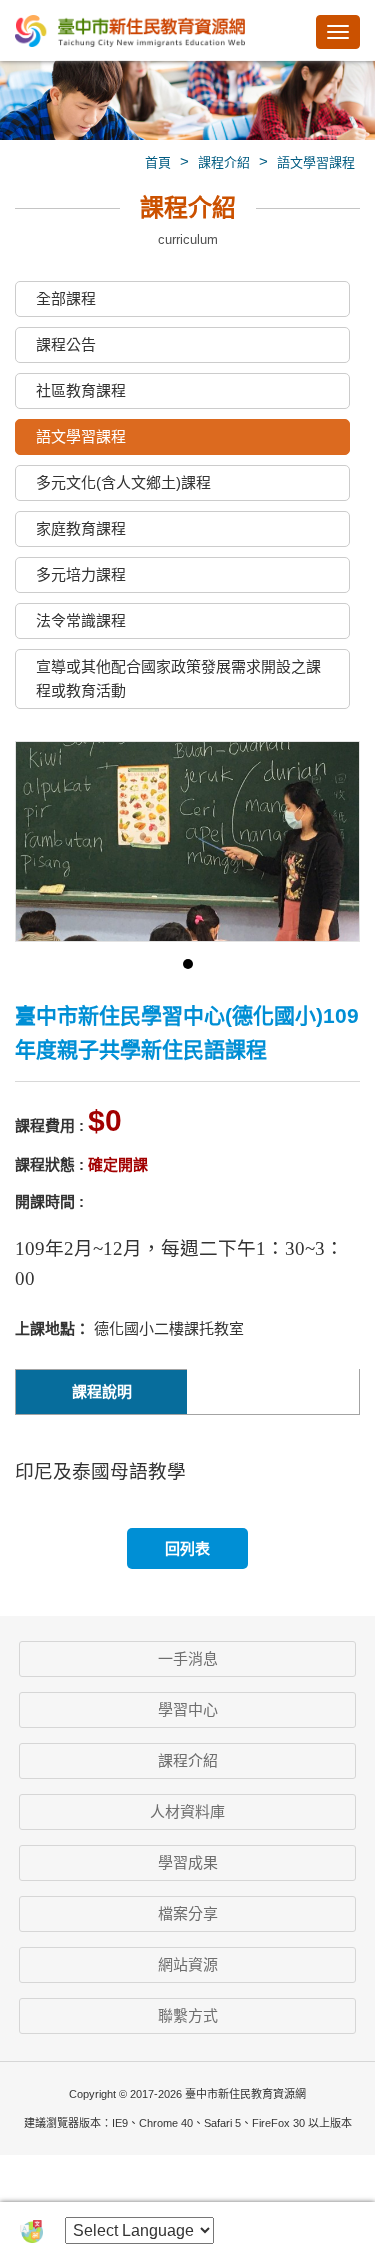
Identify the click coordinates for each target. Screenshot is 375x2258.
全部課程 (66, 298)
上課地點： (52, 1328)
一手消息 (188, 1658)
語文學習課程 (316, 162)
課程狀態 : (49, 1164)
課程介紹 (224, 162)
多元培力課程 (81, 574)
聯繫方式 (188, 2015)
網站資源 (188, 1964)
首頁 (158, 162)
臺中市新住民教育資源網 (130, 32)
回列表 (187, 1548)
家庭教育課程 (81, 528)
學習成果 (188, 1862)
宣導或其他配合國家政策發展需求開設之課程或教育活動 (178, 678)
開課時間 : (49, 1201)
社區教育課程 (81, 390)
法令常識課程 (81, 620)
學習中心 (188, 1709)
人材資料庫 (187, 1811)
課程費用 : (49, 1125)
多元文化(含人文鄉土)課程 (123, 482)
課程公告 (66, 344)
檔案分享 (188, 1913)
